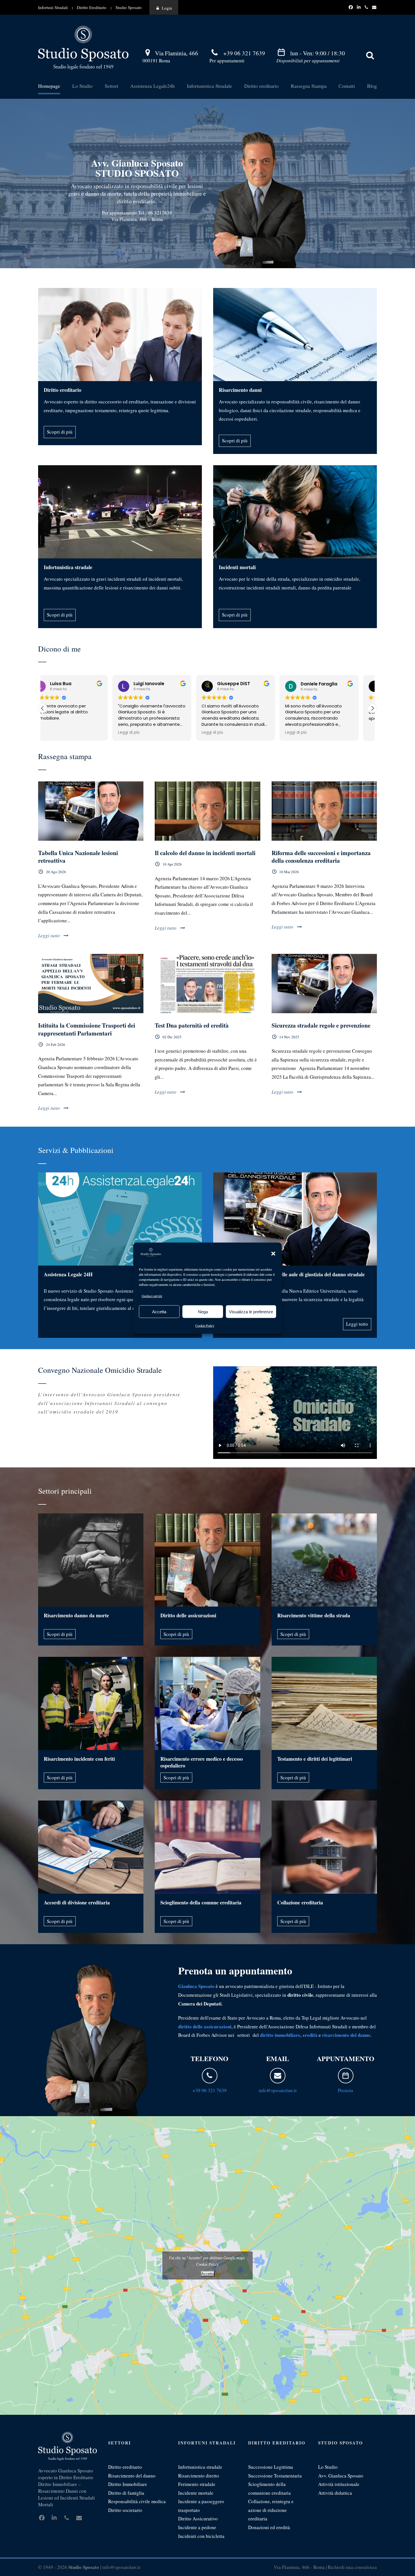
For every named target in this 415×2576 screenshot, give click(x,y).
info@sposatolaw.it (278, 2090)
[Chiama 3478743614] (367, 7)
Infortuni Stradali (53, 7)
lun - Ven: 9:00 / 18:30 (318, 53)
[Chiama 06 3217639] (210, 2076)
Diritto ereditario (261, 86)
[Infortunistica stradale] (120, 512)
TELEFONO (209, 2058)
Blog (372, 86)
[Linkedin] (359, 7)
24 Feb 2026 (56, 1045)
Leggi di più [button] (59, 733)
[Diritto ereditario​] (120, 335)
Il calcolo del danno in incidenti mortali (205, 853)
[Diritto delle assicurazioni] (207, 1560)
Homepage (49, 86)
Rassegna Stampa (309, 86)
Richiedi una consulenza (352, 2567)
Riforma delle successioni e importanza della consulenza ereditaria (321, 857)
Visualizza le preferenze (251, 1311)
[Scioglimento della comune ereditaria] (207, 1847)
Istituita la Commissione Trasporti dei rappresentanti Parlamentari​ (87, 1029)
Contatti (347, 86)
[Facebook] (351, 7)
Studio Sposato (129, 7)
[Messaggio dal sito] (374, 7)
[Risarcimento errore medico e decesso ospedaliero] (207, 1703)
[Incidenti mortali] (295, 512)
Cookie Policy (205, 1325)
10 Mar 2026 (289, 872)
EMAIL (278, 2058)
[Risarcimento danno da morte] (91, 1560)
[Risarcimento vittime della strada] (324, 1560)
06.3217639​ (160, 213)
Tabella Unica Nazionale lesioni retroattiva (78, 857)
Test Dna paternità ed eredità (192, 1025)
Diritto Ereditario (92, 7)
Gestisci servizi (152, 1295)
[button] (273, 1254)
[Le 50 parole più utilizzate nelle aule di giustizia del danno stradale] (295, 1219)
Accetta (159, 1311)
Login (167, 8)
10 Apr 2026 (172, 864)
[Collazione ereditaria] (324, 1847)
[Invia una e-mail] (278, 2076)
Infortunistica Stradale (209, 86)
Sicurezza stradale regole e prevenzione (321, 1025)
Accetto (208, 2274)
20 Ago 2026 (56, 872)
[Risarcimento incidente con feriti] (91, 1703)
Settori (112, 86)
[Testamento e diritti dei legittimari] (324, 1703)
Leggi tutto (49, 935)
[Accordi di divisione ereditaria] (91, 1847)
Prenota (346, 2090)
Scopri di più (60, 432)
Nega (203, 1311)
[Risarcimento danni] (295, 335)
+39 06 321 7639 (244, 53)
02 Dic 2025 (172, 1037)
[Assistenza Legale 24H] (120, 1219)
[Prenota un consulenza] (346, 2076)
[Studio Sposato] (83, 47)
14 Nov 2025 (289, 1037)
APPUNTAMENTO (346, 2058)
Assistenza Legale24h (152, 86)
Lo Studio (82, 86)
